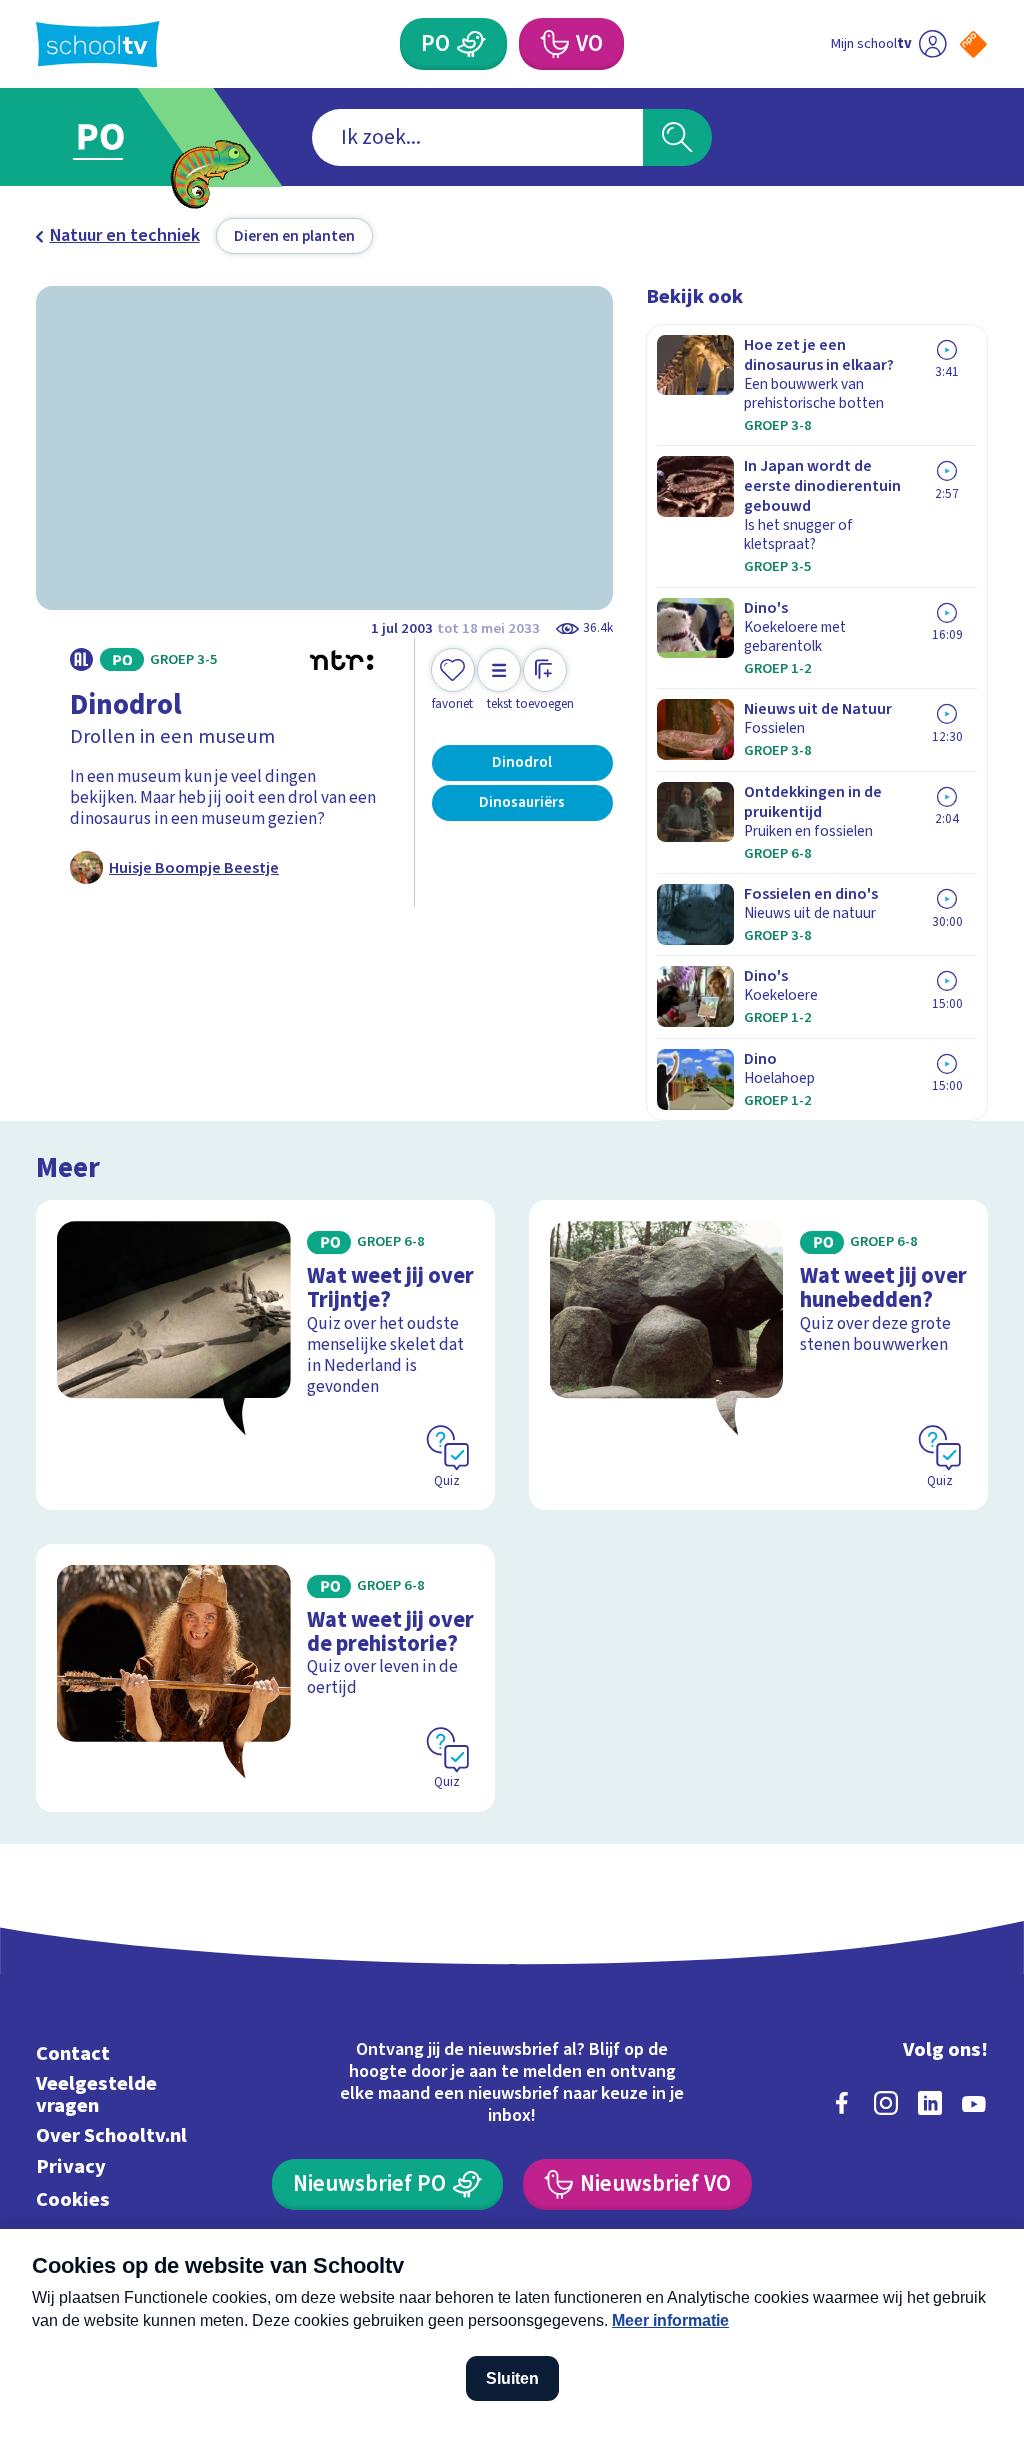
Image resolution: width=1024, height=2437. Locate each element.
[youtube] (974, 2103)
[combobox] (477, 137)
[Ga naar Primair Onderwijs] (129, 137)
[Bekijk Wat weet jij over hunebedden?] (758, 1355)
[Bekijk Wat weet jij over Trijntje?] (265, 1355)
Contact (73, 2053)
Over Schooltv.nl (111, 2135)
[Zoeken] (677, 137)
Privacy (71, 2166)
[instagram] (886, 2103)
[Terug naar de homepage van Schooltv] (98, 44)
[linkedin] (930, 2103)
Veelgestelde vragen (96, 2094)
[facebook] (842, 2103)
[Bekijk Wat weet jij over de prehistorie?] (265, 1678)
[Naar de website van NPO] (973, 44)
